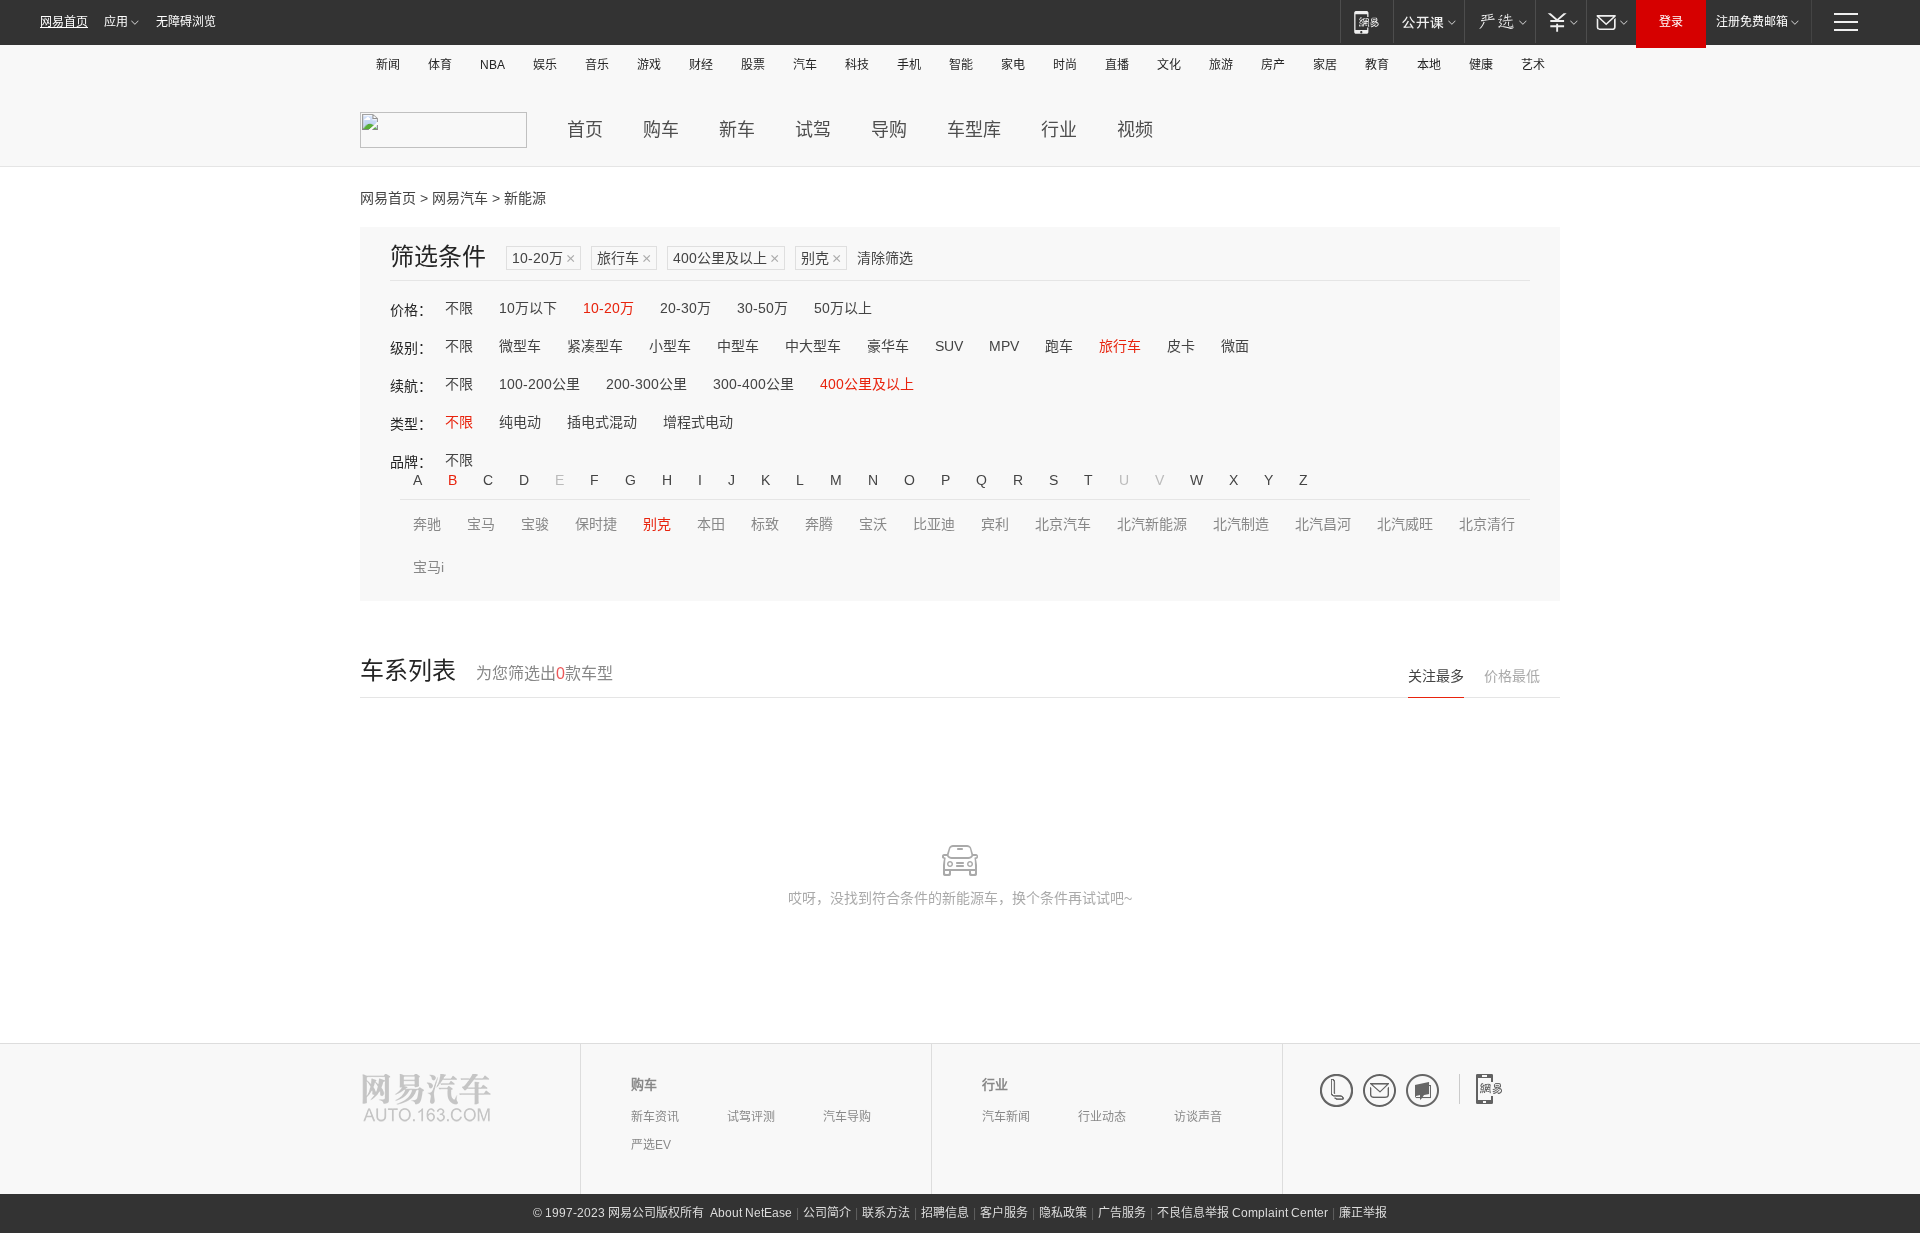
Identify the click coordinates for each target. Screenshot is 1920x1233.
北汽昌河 (1323, 524)
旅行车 (624, 258)
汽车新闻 (1006, 1117)
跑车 (1059, 346)
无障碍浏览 (186, 22)
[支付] (1560, 21)
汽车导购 (847, 1117)
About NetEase (751, 1213)
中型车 (738, 346)
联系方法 (886, 1213)
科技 (857, 65)
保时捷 (596, 524)
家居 (1325, 65)
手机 (909, 65)
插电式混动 (602, 422)
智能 (961, 65)
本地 (1429, 65)
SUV (949, 346)
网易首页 (64, 22)
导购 (889, 130)
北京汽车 (1063, 524)
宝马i (428, 567)
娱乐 (545, 65)
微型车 (520, 346)
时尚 (1065, 65)
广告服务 (1122, 1213)
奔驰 (427, 524)
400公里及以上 (726, 258)
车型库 (974, 130)
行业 (1059, 130)
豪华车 (888, 346)
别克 (821, 258)
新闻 (388, 65)
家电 (1013, 65)
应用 (116, 22)
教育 (1377, 65)
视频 (1135, 130)
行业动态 (1102, 1117)
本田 (711, 524)
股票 (753, 65)
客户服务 (1004, 1213)
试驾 (813, 130)
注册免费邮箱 (1752, 22)
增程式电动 (698, 422)
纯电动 (520, 422)
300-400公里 (753, 384)
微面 (1235, 346)
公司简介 (827, 1213)
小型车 (670, 346)
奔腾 (819, 524)
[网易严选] (1499, 21)
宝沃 (873, 524)
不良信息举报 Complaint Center (1242, 1213)
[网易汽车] (426, 1099)
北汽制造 (1241, 524)
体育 (440, 65)
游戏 (649, 65)
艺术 (1533, 65)
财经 (701, 65)
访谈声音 (1198, 1117)
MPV (1004, 346)
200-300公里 (646, 384)
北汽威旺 (1405, 524)
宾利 (995, 524)
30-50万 (762, 308)
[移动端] (1366, 21)
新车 (737, 130)
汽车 (805, 65)
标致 (765, 524)
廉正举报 (1363, 1213)
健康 (1481, 65)
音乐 (597, 65)
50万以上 (843, 308)
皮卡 (1181, 346)
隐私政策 (1063, 1213)
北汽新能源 (1152, 524)
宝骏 (535, 524)
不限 (459, 308)
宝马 (481, 524)
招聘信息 (945, 1213)
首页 (585, 130)
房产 (1273, 65)
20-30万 (685, 308)
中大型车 (813, 346)
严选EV (651, 1145)
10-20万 (543, 258)
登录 (1671, 22)
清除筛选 (885, 258)
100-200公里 (539, 384)
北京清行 (1487, 524)
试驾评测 (751, 1117)
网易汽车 (460, 198)
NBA (492, 65)
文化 (1169, 65)
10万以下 (528, 308)
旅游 (1221, 65)
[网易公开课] (1428, 21)
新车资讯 (655, 1117)
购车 (661, 130)
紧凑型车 (595, 346)
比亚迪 (934, 524)
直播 (1117, 65)
